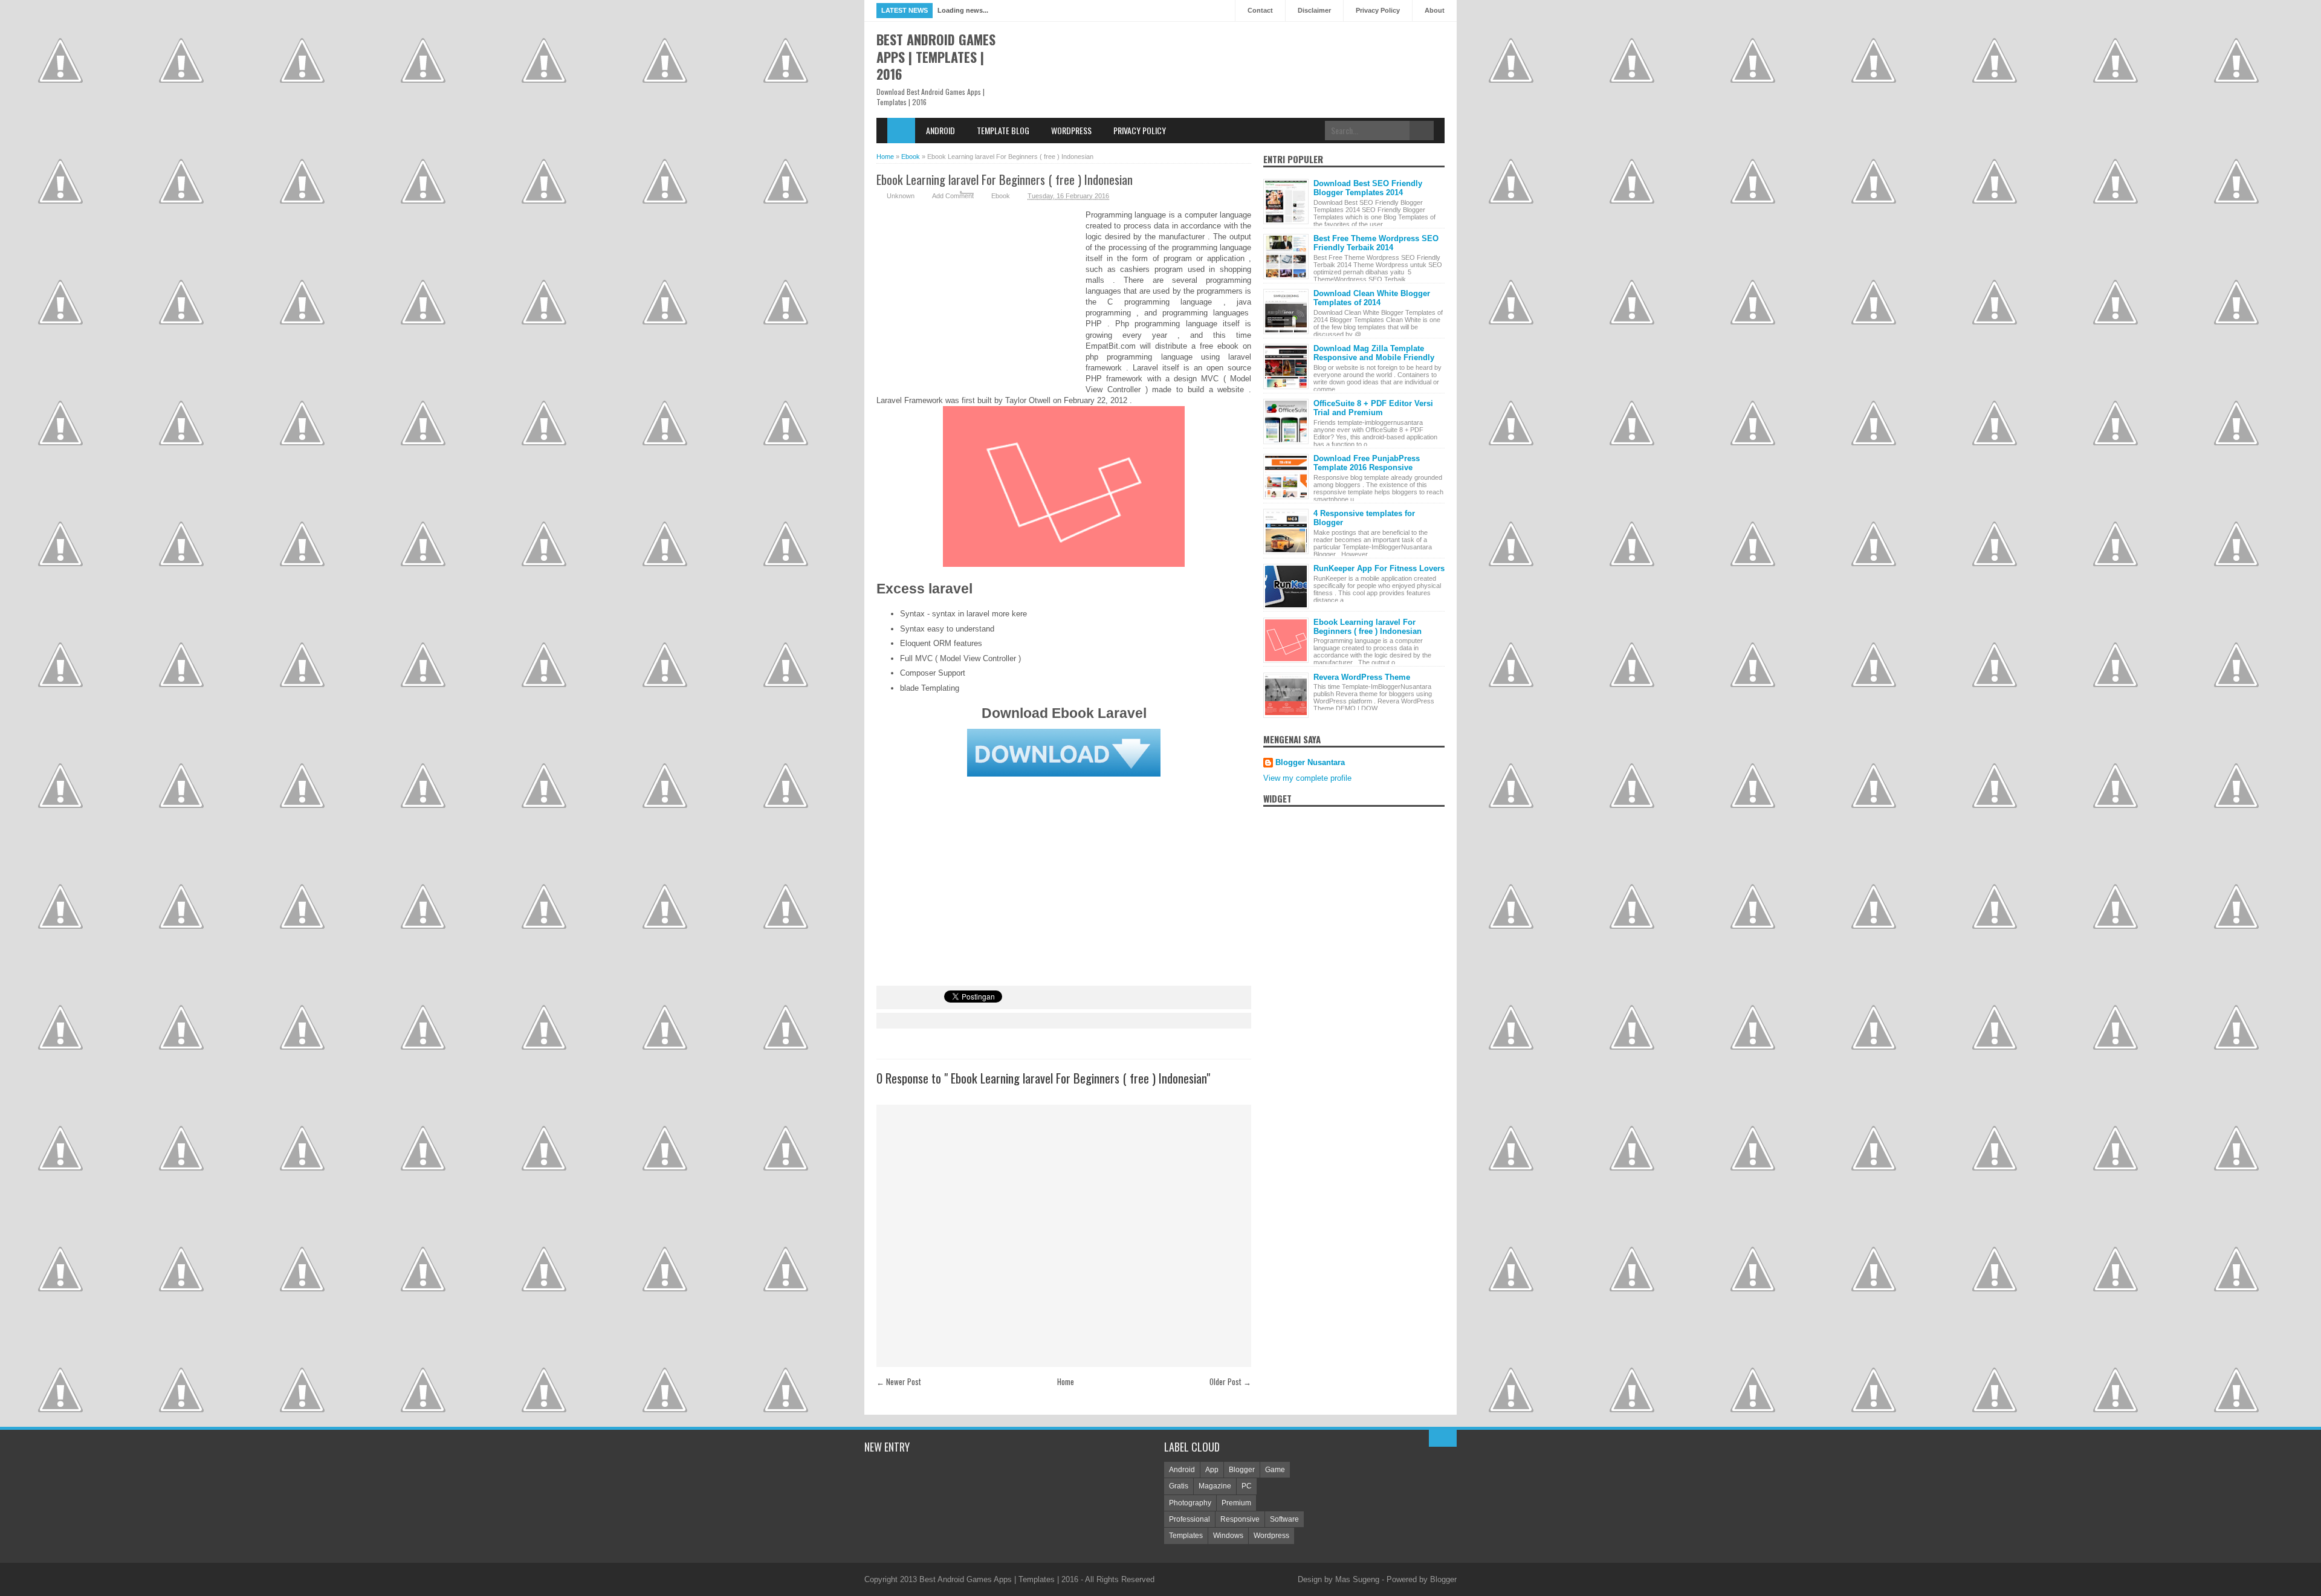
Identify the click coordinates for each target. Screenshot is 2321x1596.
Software (1284, 1519)
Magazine (1215, 1486)
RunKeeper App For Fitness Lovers (1379, 568)
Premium (1236, 1503)
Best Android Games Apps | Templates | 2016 (936, 57)
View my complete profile (1307, 778)
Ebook (1001, 196)
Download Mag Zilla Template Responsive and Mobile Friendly (1374, 353)
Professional (1190, 1519)
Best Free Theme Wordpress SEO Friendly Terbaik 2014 (1376, 243)
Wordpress (1071, 130)
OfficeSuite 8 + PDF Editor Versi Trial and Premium (1373, 408)
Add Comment (953, 196)
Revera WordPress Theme (1362, 677)
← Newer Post (899, 1381)
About (1435, 10)
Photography (1190, 1503)
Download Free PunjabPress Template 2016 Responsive (1367, 463)
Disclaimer (1314, 10)
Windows (1228, 1536)
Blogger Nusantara (1310, 762)
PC (1247, 1486)
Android (940, 130)
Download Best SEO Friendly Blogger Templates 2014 (1368, 188)
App (1212, 1470)
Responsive (1240, 1519)
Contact (1260, 10)
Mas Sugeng (1357, 1579)
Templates (1186, 1536)
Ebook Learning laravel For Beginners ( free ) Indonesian (1005, 179)
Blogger (1242, 1470)
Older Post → (1230, 1381)
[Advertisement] (981, 297)
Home (901, 131)
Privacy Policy (1378, 10)
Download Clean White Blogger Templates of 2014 (1372, 298)
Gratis (1179, 1486)
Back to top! (1443, 1438)
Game (1275, 1470)
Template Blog (1003, 130)
